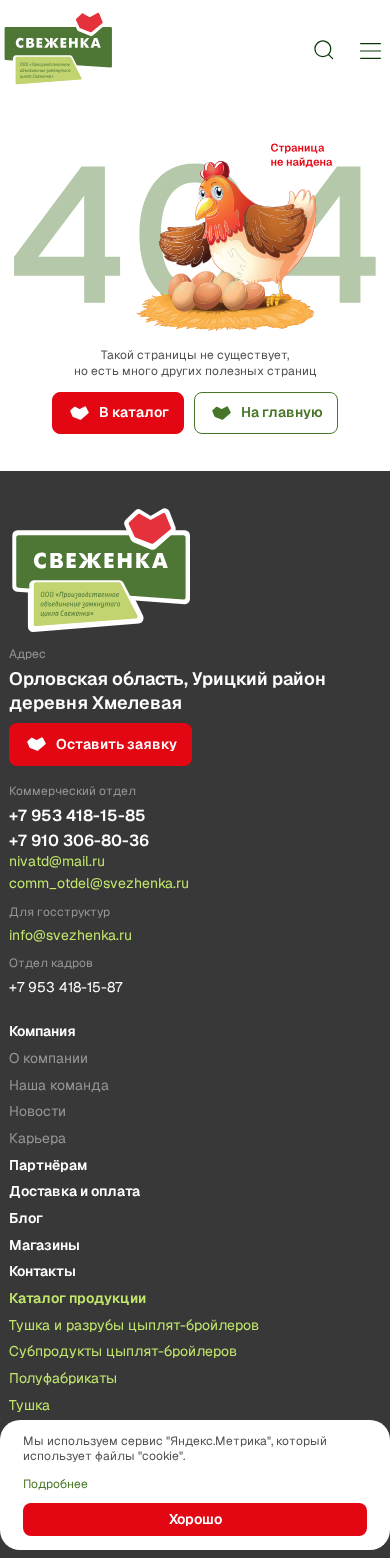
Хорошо (195, 1519)
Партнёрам (48, 1166)
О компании (48, 1059)
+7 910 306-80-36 (79, 840)
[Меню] (370, 50)
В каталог (134, 412)
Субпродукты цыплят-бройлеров (123, 1352)
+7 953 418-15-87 (65, 987)
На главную (282, 412)
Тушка (29, 1406)
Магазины (44, 1246)
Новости (37, 1112)
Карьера (37, 1139)
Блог (26, 1219)
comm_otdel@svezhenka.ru (99, 883)
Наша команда (59, 1086)
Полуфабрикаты (63, 1379)
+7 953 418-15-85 (77, 815)
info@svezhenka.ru (70, 935)
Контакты (42, 1272)
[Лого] (58, 49)
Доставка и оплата (74, 1192)
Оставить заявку (116, 744)
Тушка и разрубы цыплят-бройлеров (134, 1326)
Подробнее (55, 1484)
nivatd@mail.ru (57, 861)
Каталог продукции (77, 1299)
